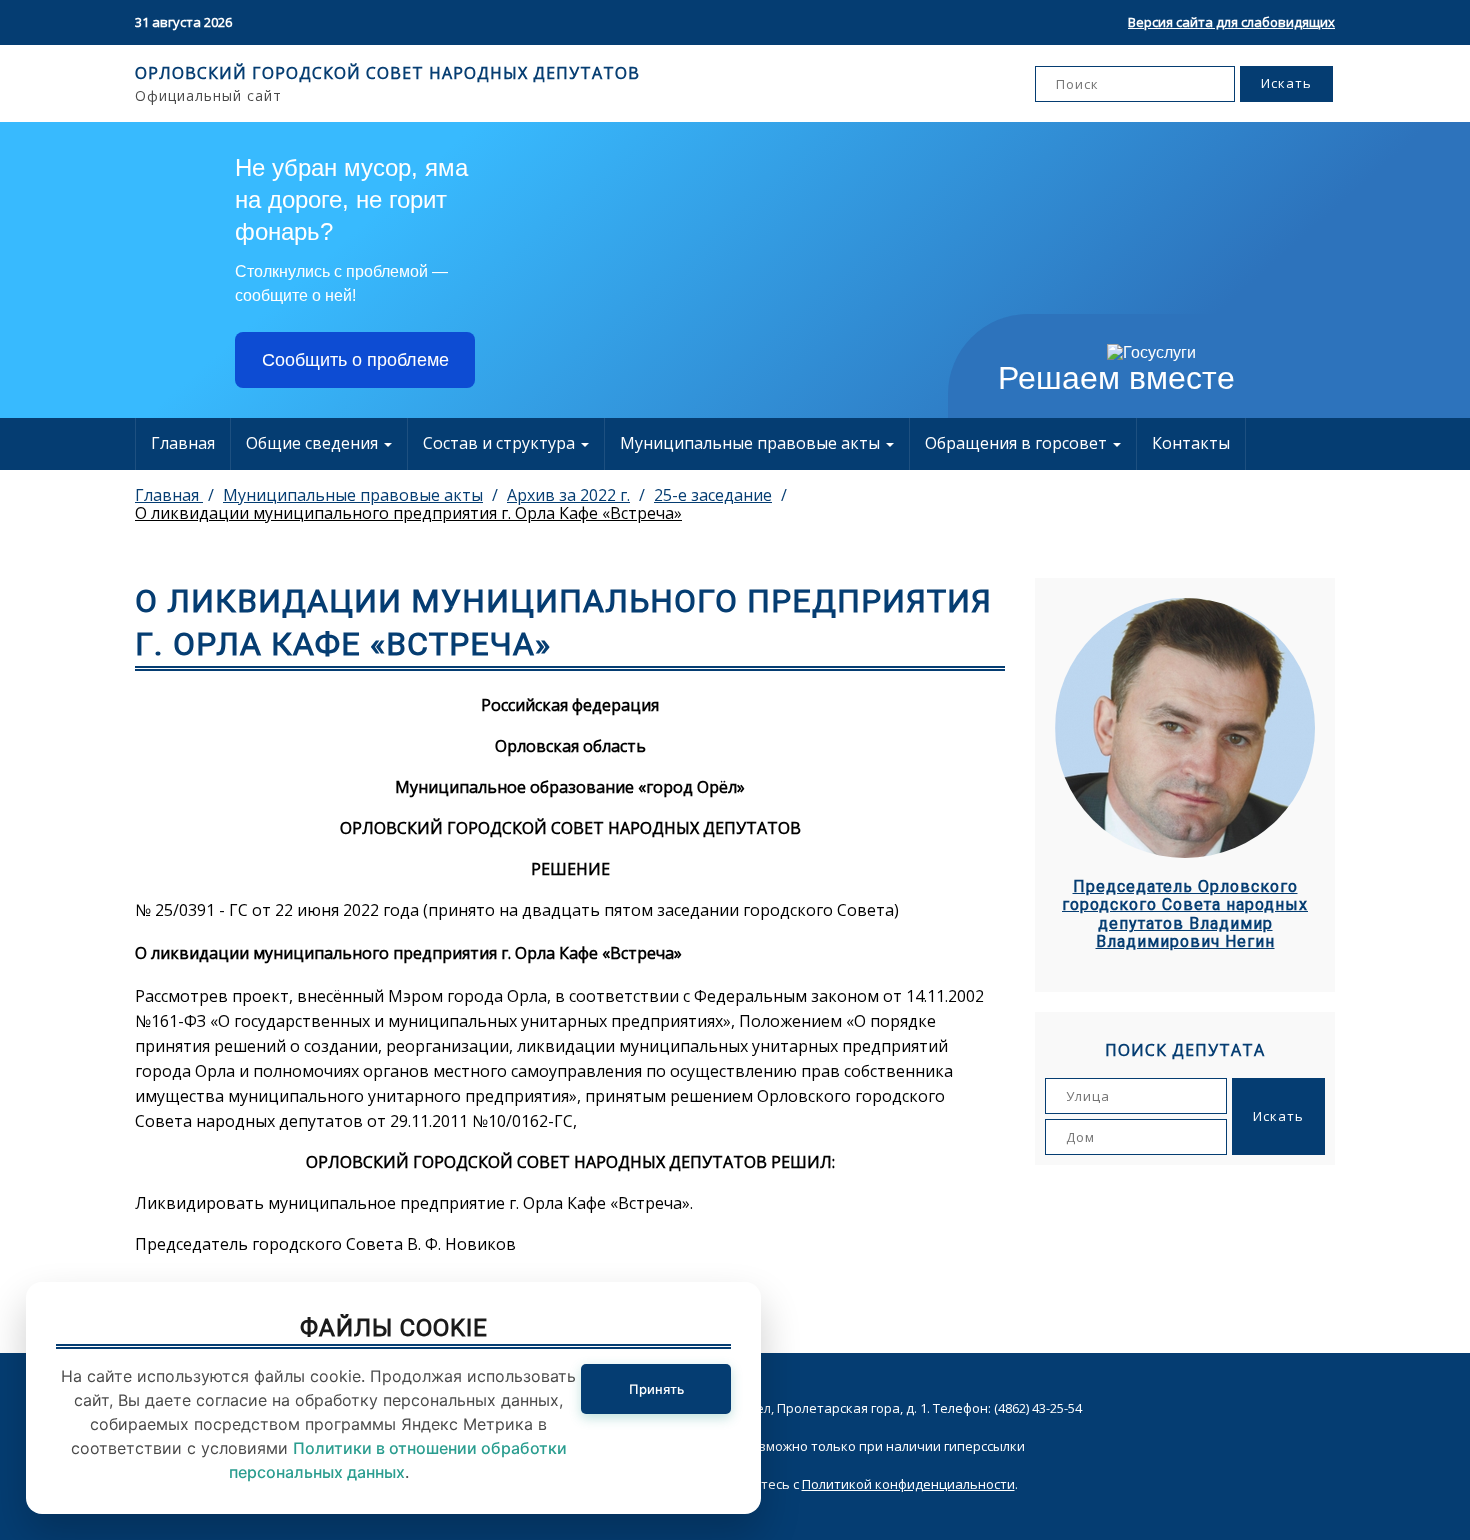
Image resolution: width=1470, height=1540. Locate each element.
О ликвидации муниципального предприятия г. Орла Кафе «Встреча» (408, 513)
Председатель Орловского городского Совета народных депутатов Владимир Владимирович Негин (1185, 914)
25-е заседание (713, 495)
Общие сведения (314, 443)
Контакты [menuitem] (1191, 443)
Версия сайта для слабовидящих (1231, 22)
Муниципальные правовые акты (752, 443)
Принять (656, 1389)
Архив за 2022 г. (568, 495)
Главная (183, 443)
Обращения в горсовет (1018, 443)
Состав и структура (501, 443)
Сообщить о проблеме (355, 360)
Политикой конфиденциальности (908, 1484)
